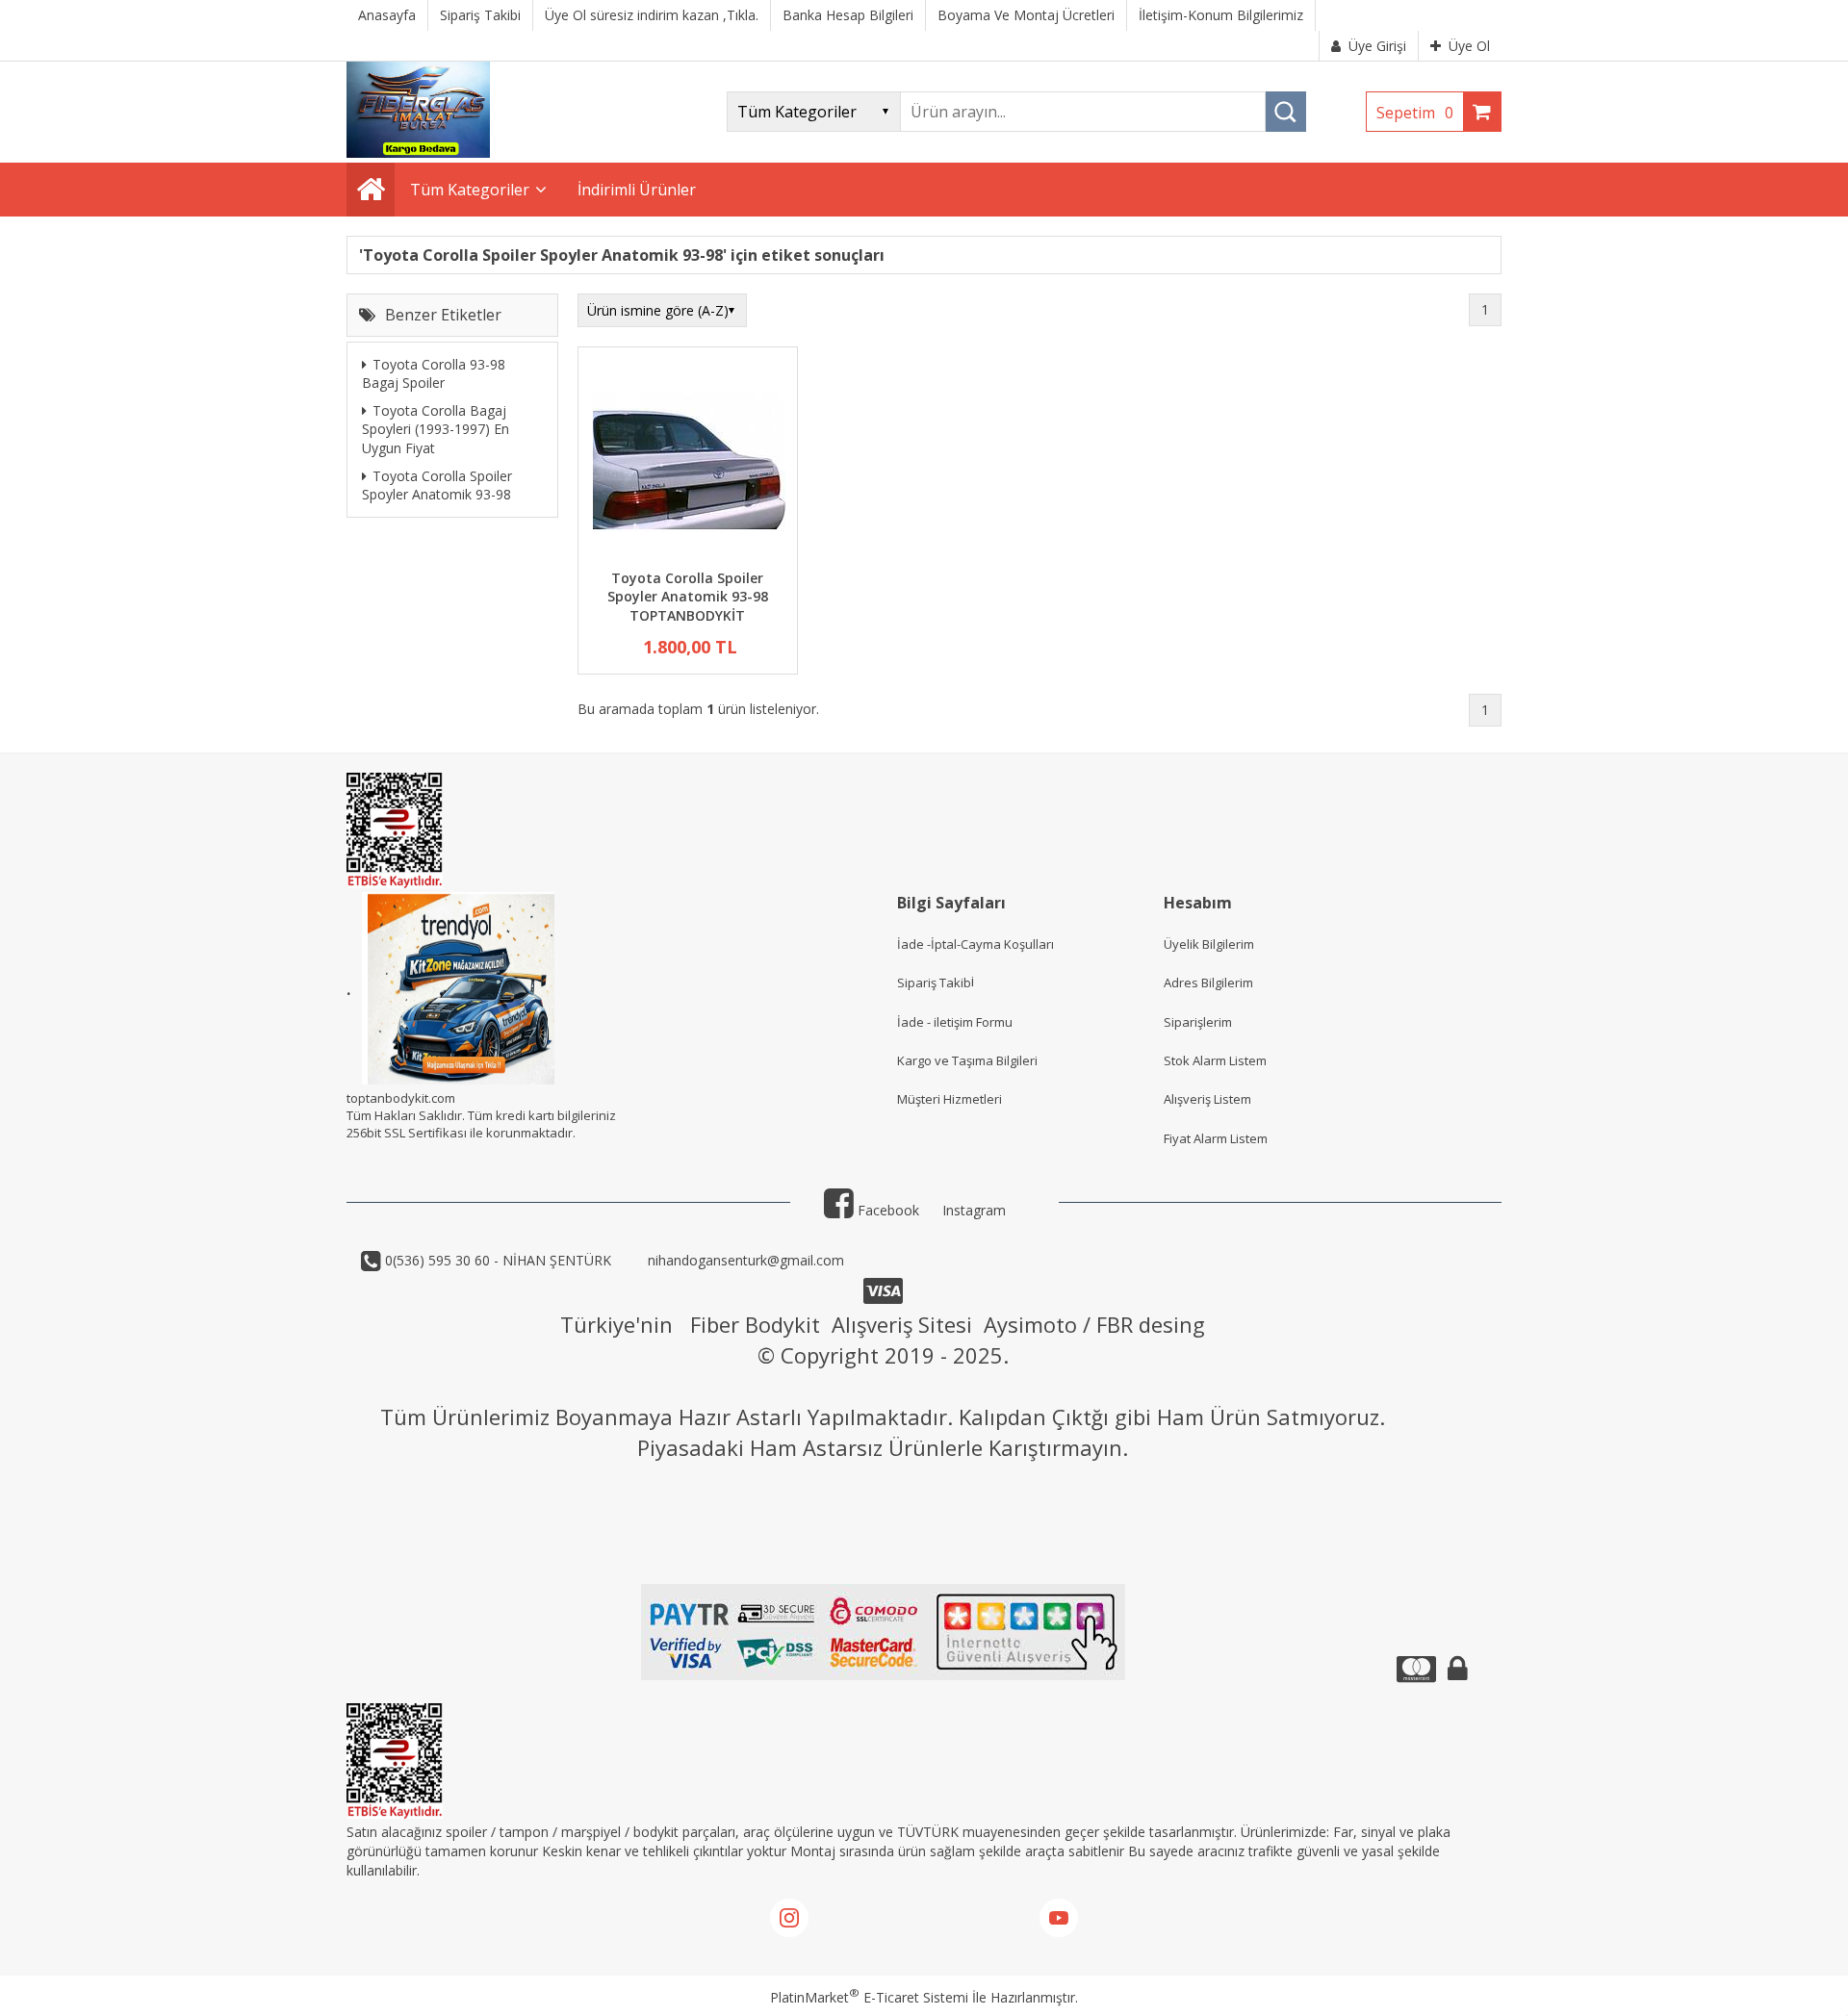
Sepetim (1415, 113)
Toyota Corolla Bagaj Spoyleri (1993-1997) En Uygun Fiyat (436, 429)
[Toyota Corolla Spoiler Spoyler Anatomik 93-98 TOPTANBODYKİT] (688, 460)
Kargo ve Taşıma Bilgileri (967, 1060)
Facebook (886, 1210)
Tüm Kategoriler (470, 190)
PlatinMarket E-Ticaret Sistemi (869, 1997)
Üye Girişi (1377, 46)
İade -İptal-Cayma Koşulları (975, 944)
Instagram (974, 1210)
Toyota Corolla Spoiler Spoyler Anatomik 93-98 (437, 485)
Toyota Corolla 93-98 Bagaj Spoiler (434, 374)
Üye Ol (1469, 46)
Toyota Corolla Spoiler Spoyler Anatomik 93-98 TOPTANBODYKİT (688, 597)
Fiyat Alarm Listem (1216, 1138)
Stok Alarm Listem (1215, 1060)
